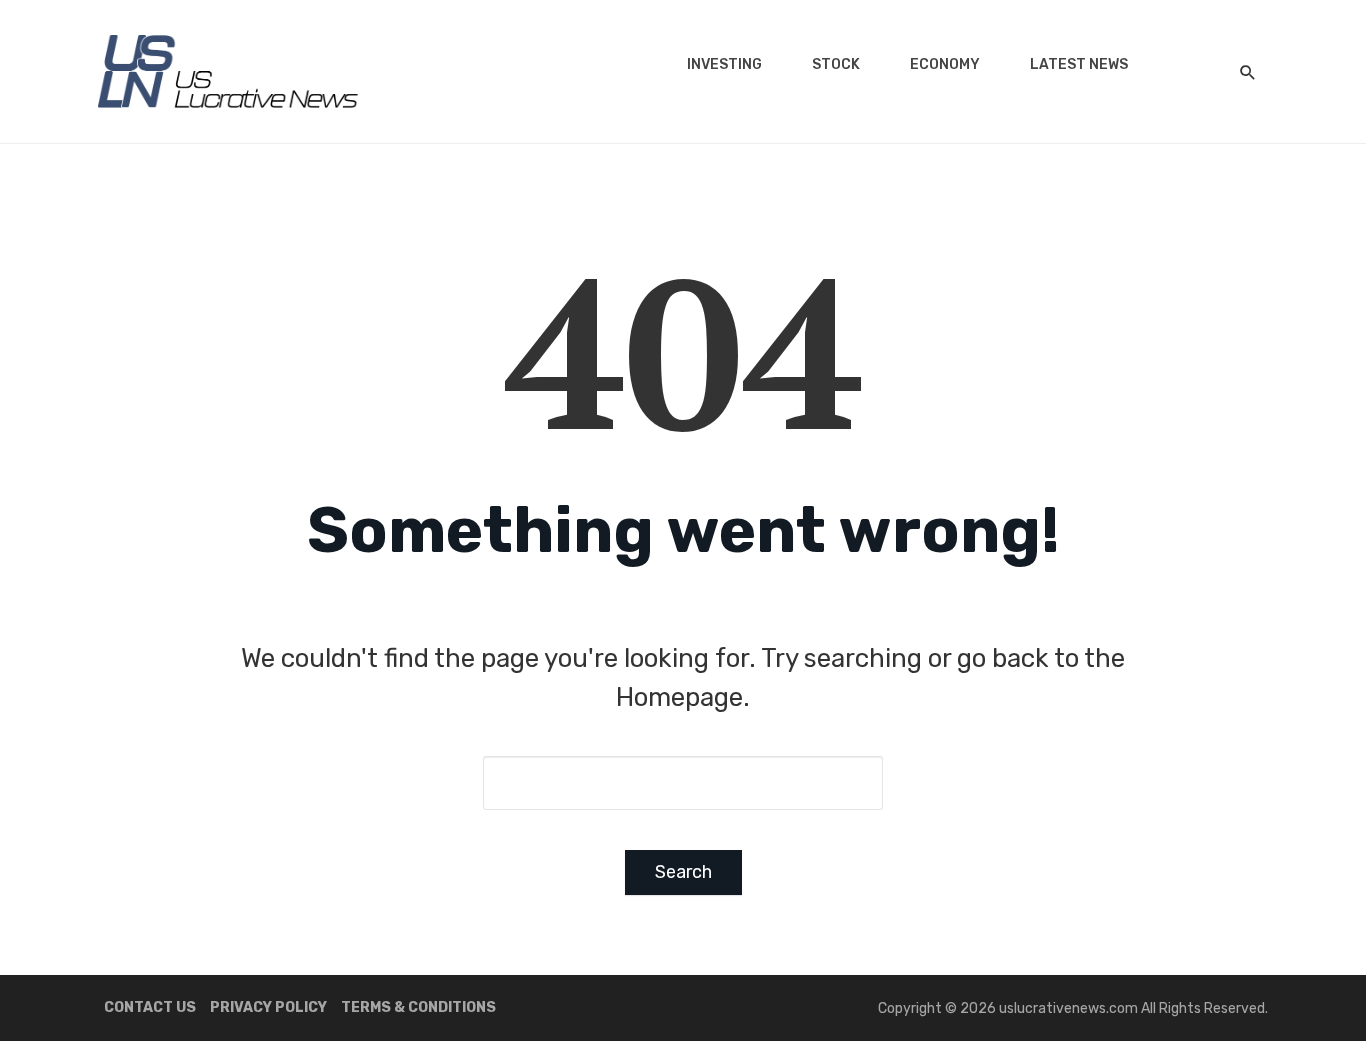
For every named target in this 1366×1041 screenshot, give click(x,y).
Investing (724, 64)
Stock (836, 64)
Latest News (1079, 64)
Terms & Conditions (418, 1007)
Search (683, 872)
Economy (945, 64)
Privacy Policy (268, 1007)
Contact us (150, 1007)
